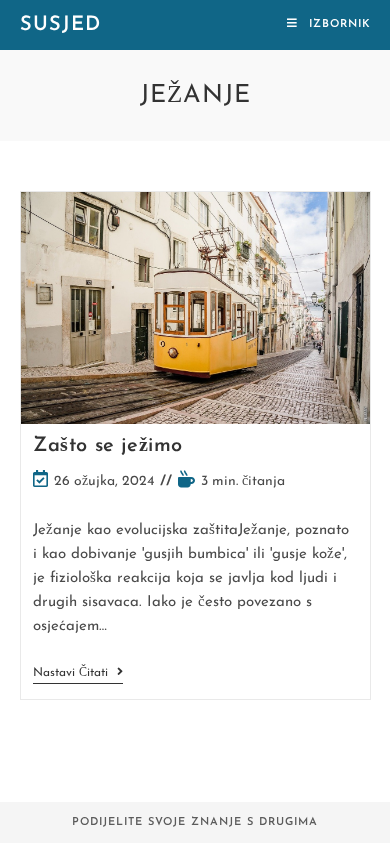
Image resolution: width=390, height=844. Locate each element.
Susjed (60, 25)
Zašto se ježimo (108, 446)
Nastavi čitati (78, 674)
